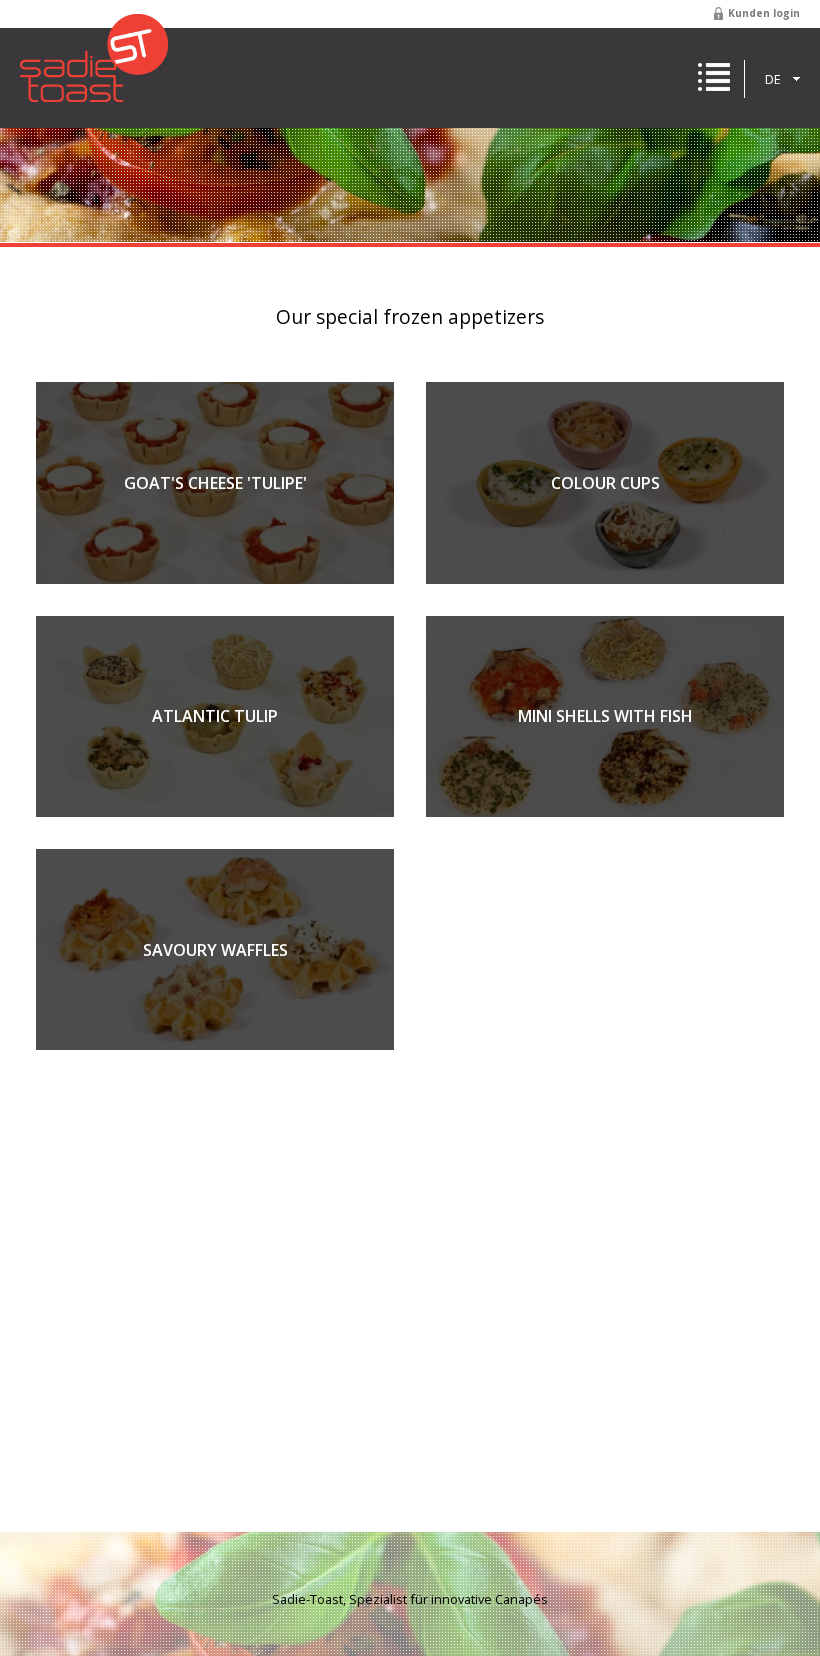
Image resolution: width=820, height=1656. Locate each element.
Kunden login (764, 13)
